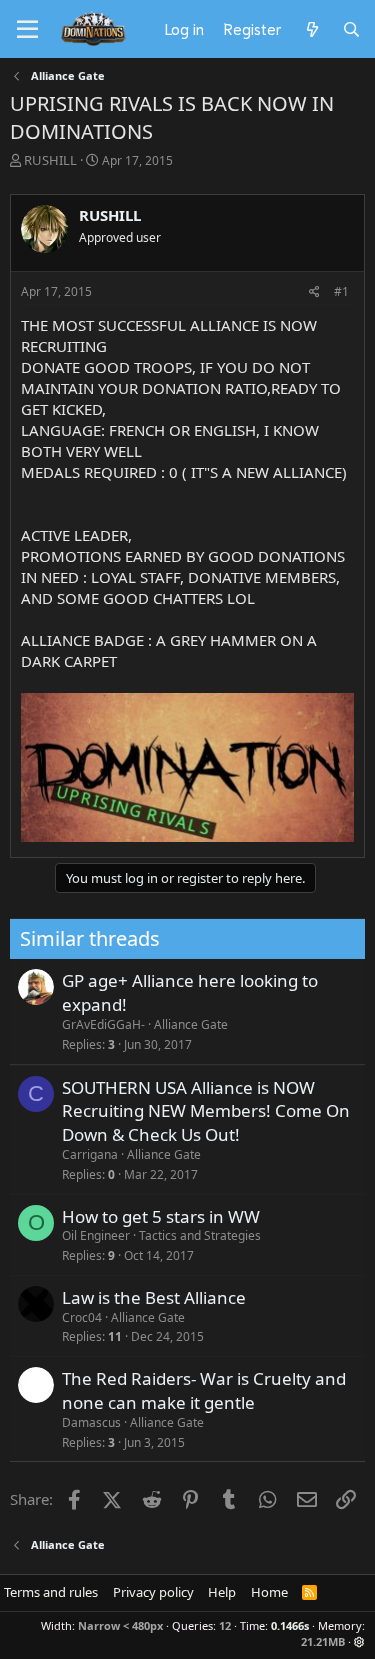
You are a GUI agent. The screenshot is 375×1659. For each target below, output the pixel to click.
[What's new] (311, 29)
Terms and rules (51, 1592)
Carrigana (90, 1154)
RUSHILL (50, 160)
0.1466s (290, 1625)
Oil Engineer (96, 1235)
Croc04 (82, 1317)
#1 (341, 291)
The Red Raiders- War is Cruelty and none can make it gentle (204, 1390)
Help (222, 1592)
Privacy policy (153, 1592)
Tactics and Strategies (200, 1235)
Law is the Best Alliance (154, 1297)
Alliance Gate (191, 1024)
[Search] (351, 29)
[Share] (314, 292)
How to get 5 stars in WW (161, 1216)
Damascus (91, 1422)
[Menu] (27, 30)
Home (269, 1592)
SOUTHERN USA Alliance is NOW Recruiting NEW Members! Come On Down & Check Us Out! (206, 1111)
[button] (359, 1641)
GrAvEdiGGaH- (103, 1024)
